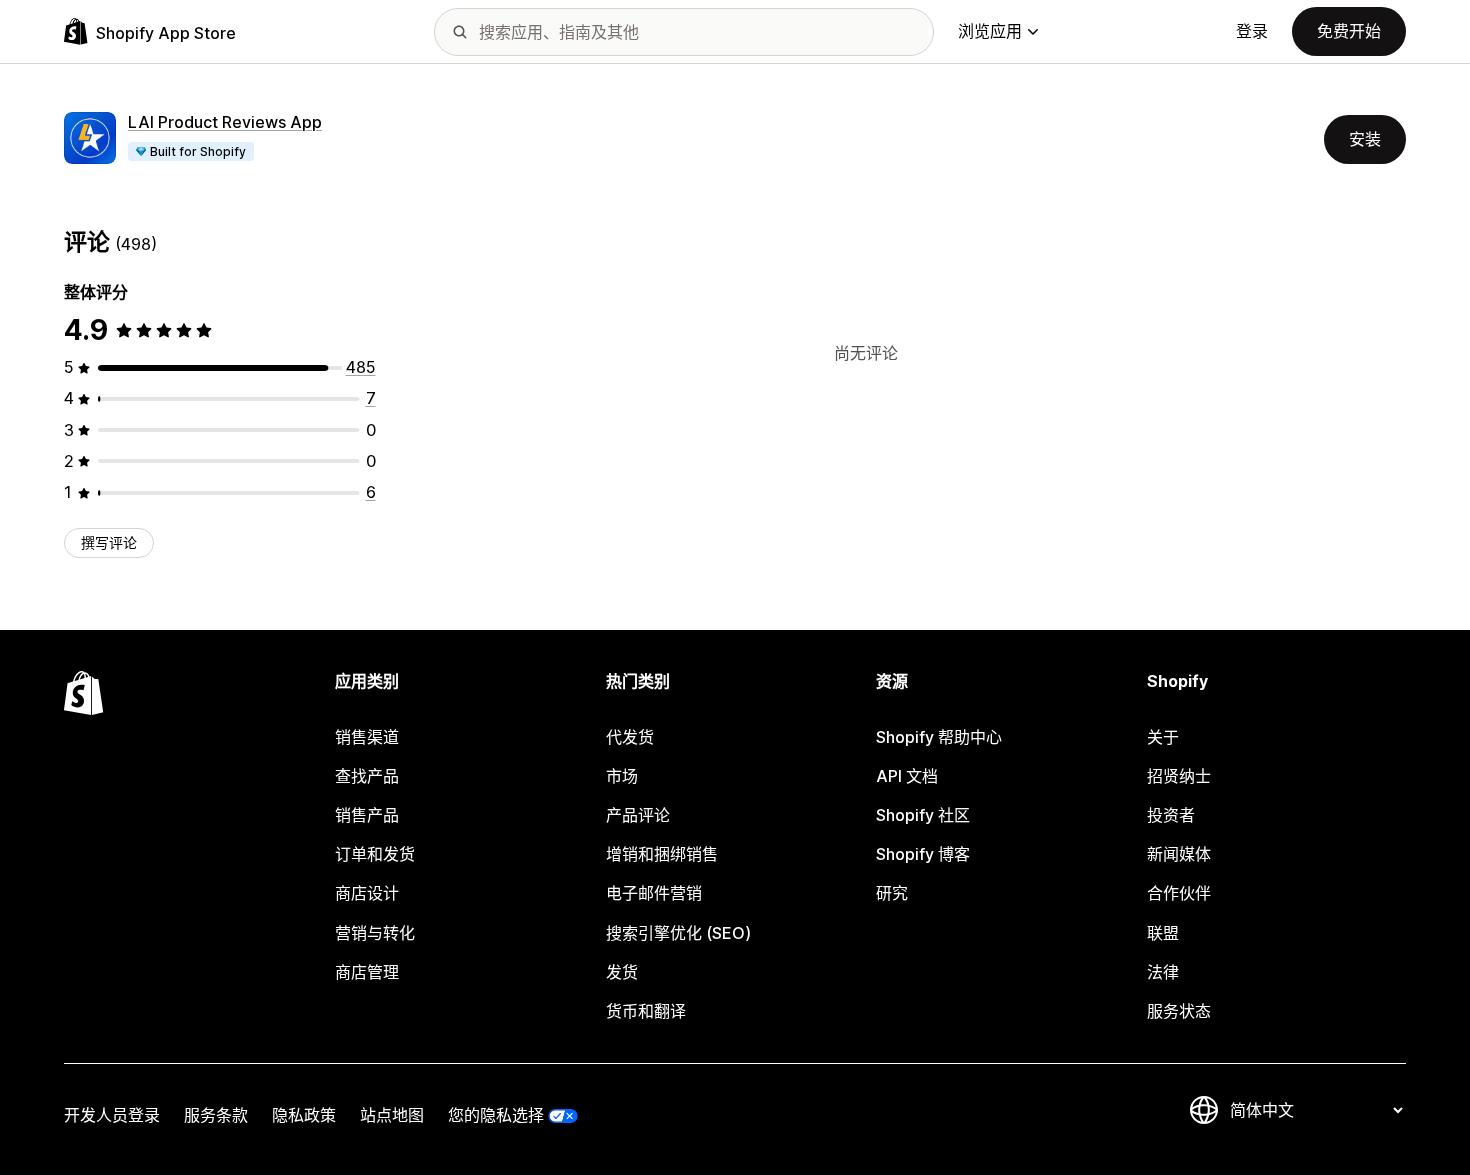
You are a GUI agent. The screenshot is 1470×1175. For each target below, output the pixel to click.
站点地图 (392, 1115)
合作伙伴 (1179, 893)
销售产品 (367, 815)
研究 (892, 893)
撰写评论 (109, 542)
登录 (1252, 31)
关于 (1163, 737)
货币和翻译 (646, 1011)
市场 (622, 776)
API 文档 (907, 776)
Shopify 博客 (923, 854)
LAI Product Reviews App (225, 122)
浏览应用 (990, 31)
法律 (1163, 972)
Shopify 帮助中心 (939, 737)
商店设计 (367, 893)
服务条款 (216, 1115)
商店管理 (367, 972)
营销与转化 (375, 933)
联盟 (1163, 933)
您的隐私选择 (496, 1115)
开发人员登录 (112, 1115)
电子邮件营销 (654, 893)
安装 (1365, 139)
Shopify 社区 (923, 815)
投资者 (1171, 815)
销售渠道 (367, 737)
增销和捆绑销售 (662, 854)
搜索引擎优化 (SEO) (678, 933)
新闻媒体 (1179, 854)
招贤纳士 (1179, 776)
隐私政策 (304, 1115)
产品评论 (638, 815)
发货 (622, 972)
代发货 (630, 737)
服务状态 (1179, 1011)
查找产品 (367, 776)
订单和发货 (375, 854)
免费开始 (1349, 31)
